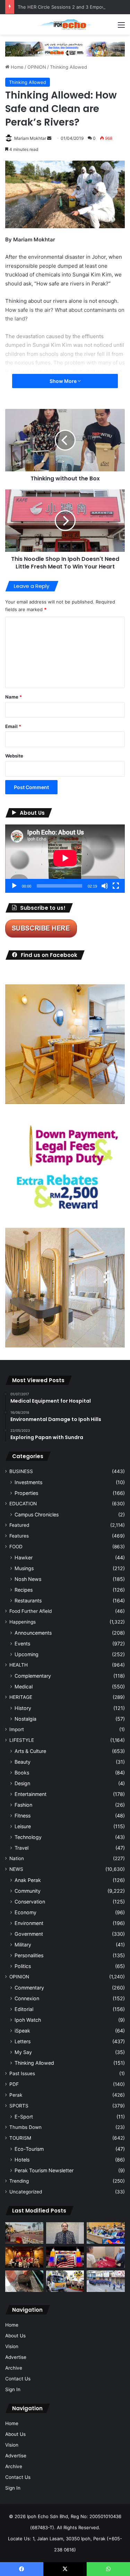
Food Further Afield (31, 1611)
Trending (19, 2181)
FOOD (16, 1547)
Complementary (33, 1676)
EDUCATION (23, 1504)
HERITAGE (21, 1697)
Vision (12, 2346)
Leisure (23, 1826)
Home (16, 67)
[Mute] (105, 886)
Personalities (29, 1955)
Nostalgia (25, 1719)
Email (13, 726)
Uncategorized (26, 2192)
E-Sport (24, 2117)
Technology (28, 1837)
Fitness (23, 1816)
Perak (16, 2095)
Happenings (23, 1622)
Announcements (33, 1633)
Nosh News (28, 1579)
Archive (14, 2368)
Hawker (24, 1557)
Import (17, 1729)
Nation (17, 1858)
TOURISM (20, 2138)
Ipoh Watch (28, 2020)
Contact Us (18, 2379)
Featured (19, 1525)
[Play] (14, 886)
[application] (65, 859)
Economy (25, 1912)
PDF (14, 2084)
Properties (26, 1493)
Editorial (24, 2009)
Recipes (24, 1590)
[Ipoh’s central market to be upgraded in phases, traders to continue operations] (106, 2233)
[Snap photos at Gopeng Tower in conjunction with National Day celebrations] (65, 2257)
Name (14, 697)
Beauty (23, 1762)
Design (22, 1783)
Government (29, 1934)
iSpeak (22, 2031)
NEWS (16, 1869)
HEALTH (19, 1665)
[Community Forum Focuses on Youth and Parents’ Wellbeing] (65, 2233)
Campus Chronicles (37, 1514)
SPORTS (19, 2106)
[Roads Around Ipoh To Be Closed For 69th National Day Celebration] (106, 2281)
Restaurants (28, 1601)
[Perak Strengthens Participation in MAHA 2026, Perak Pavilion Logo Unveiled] (65, 2281)
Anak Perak (28, 1880)
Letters (23, 2041)
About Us (15, 2336)
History (23, 1708)
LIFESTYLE (22, 1740)
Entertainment (31, 1794)
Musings (24, 1568)
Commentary (29, 1988)
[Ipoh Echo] (65, 24)
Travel (21, 1848)
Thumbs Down (25, 2127)
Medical (24, 1687)
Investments (28, 1482)
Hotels (22, 2160)
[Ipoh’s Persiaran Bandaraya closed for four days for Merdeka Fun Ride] (24, 2233)
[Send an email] (49, 138)
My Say (23, 2052)
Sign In (13, 2389)
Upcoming (27, 1654)
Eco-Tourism (29, 2149)
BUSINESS (21, 1471)
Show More (64, 381)
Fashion (23, 1805)
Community (28, 1891)
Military (23, 1945)
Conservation (30, 1902)
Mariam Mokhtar (30, 138)
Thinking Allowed (68, 67)
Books (22, 1773)
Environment (29, 1923)
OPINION (37, 67)
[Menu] (121, 27)
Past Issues (22, 2073)
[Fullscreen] (116, 886)
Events (22, 1644)
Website (14, 756)
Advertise (16, 2357)
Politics (23, 1966)
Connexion (27, 1998)
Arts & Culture (30, 1751)
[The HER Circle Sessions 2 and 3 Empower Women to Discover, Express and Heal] (24, 2257)
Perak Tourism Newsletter (44, 2170)
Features (19, 1536)
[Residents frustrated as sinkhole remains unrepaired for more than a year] (24, 2281)
